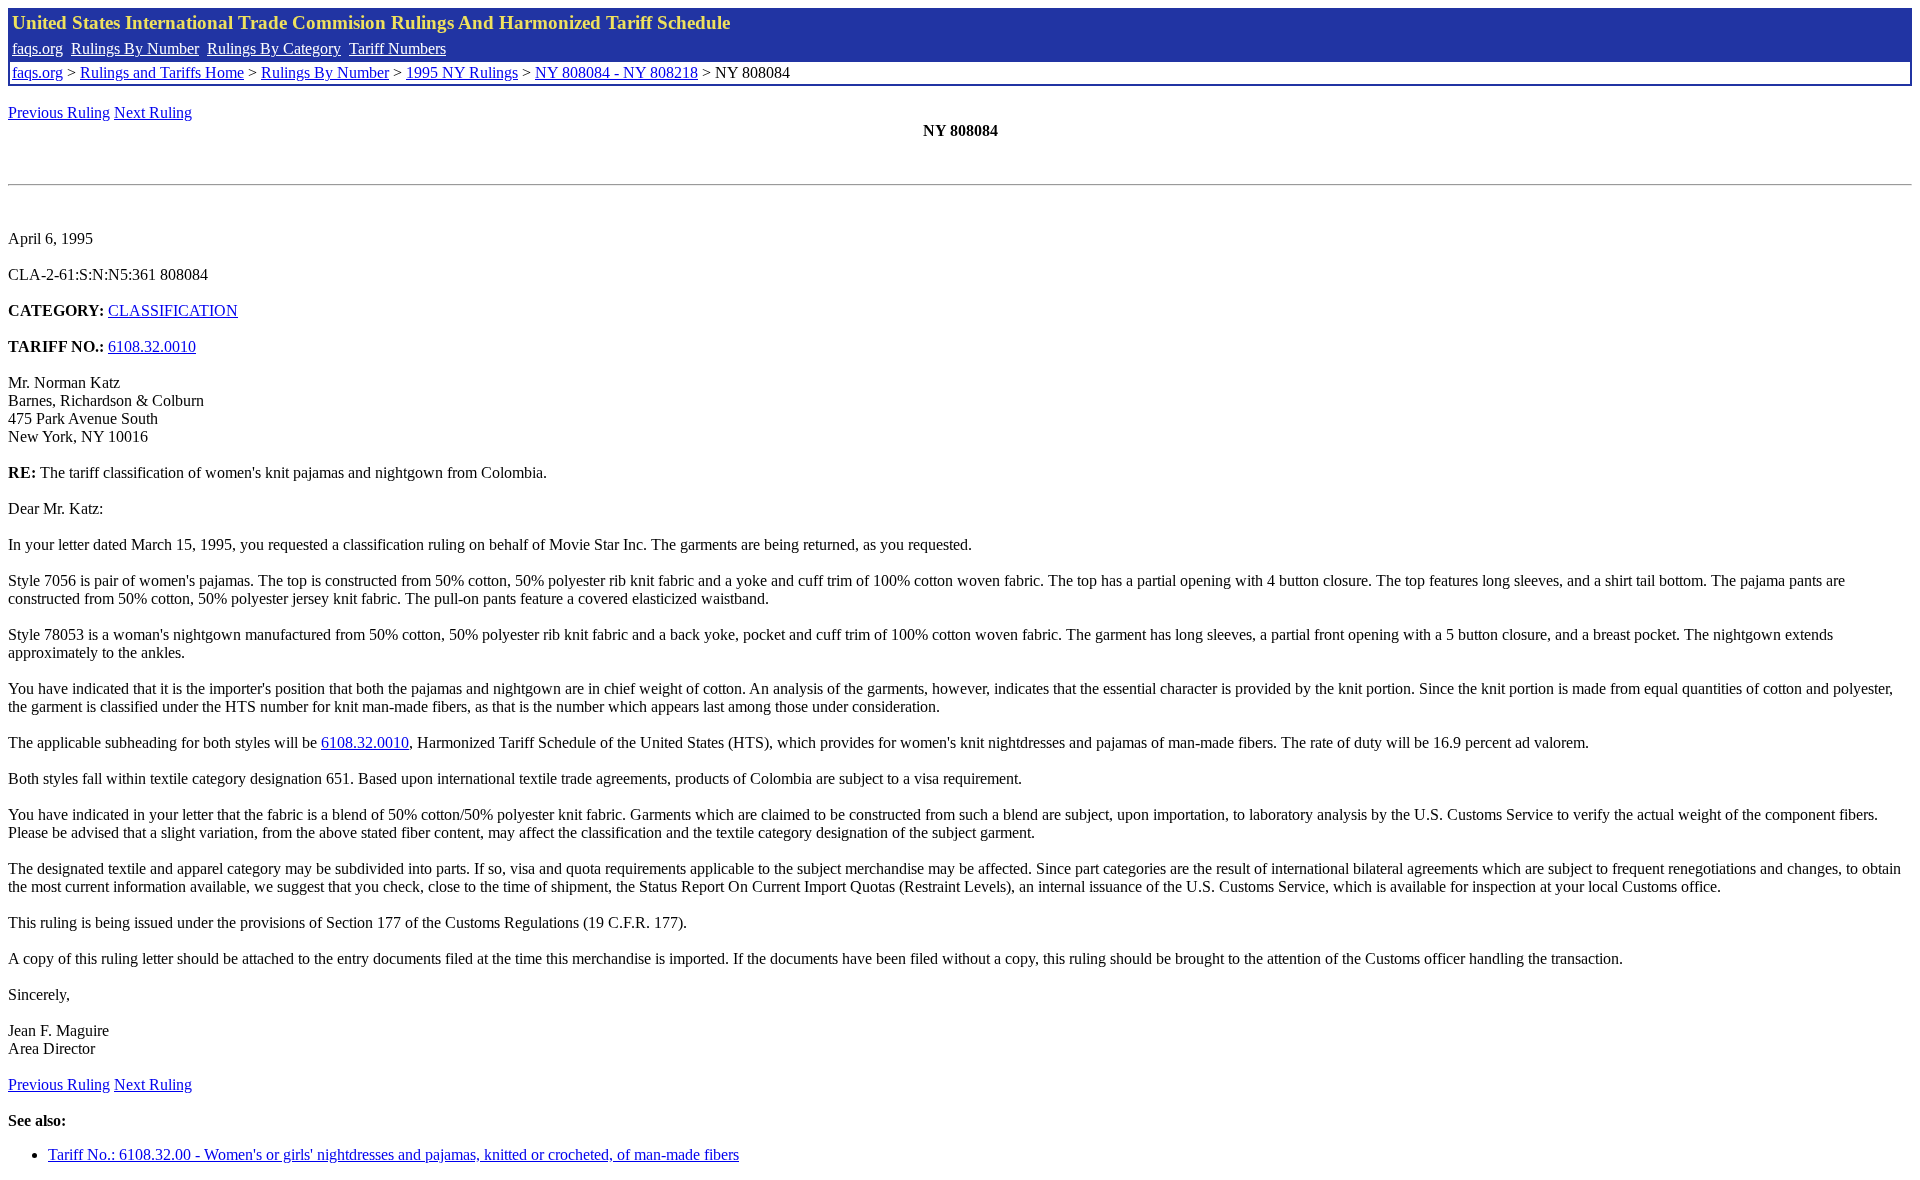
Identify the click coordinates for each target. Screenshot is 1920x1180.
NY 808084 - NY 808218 (616, 72)
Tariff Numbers (397, 48)
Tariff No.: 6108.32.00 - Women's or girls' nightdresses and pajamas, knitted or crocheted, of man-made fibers (393, 1154)
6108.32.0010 (152, 346)
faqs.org (37, 48)
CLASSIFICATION (173, 310)
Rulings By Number (135, 48)
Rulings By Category (274, 48)
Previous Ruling (59, 112)
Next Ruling (153, 112)
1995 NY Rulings (462, 72)
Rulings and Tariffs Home (162, 72)
